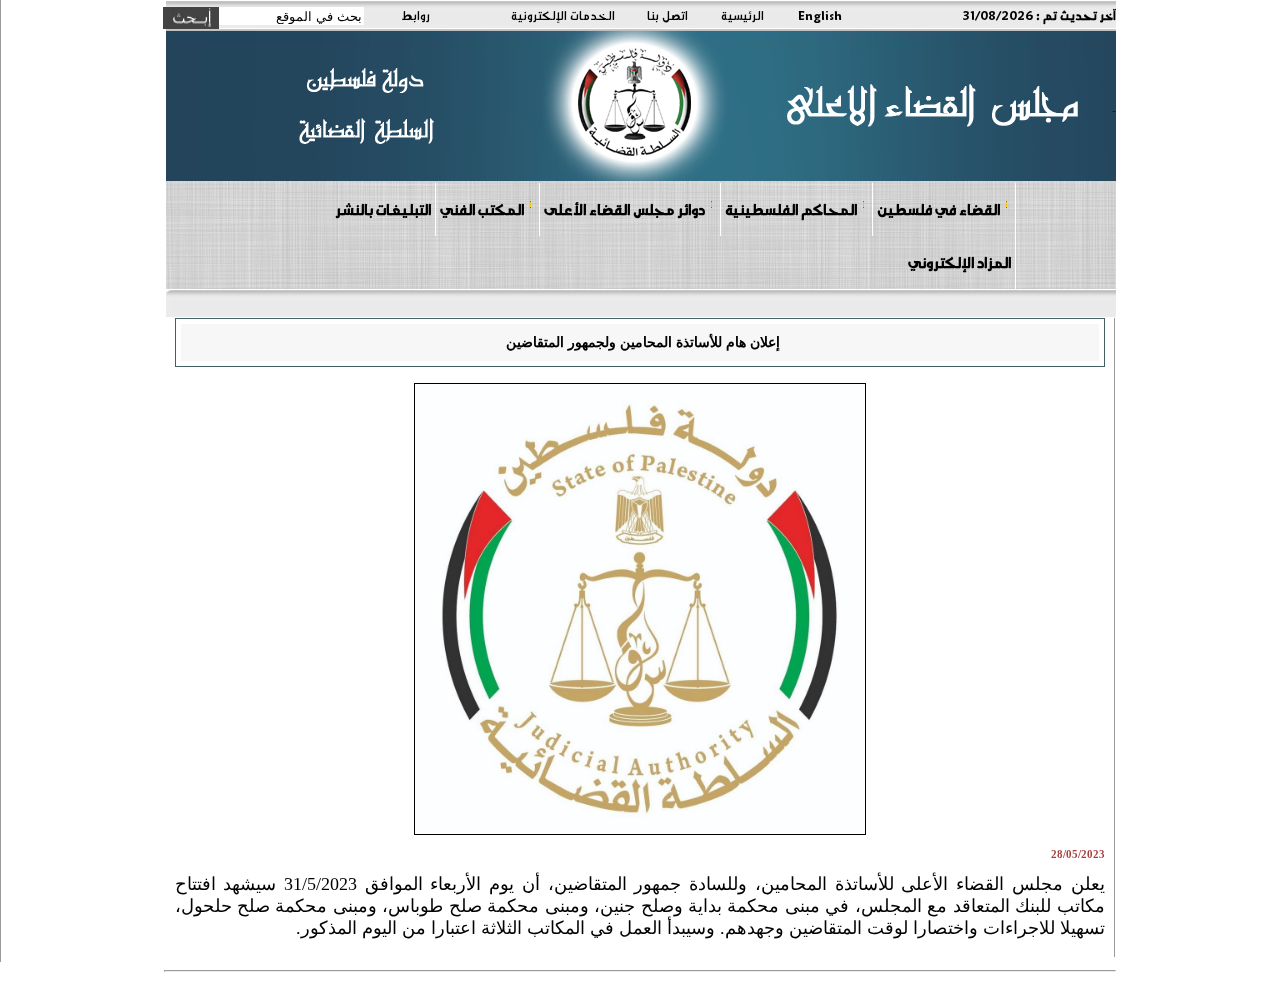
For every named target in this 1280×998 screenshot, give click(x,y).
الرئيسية (742, 15)
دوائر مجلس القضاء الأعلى (624, 209)
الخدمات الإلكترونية (563, 15)
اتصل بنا (667, 15)
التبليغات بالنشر (383, 209)
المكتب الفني (482, 209)
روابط (415, 15)
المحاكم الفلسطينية (791, 209)
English (820, 15)
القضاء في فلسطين (938, 209)
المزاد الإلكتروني (959, 262)
